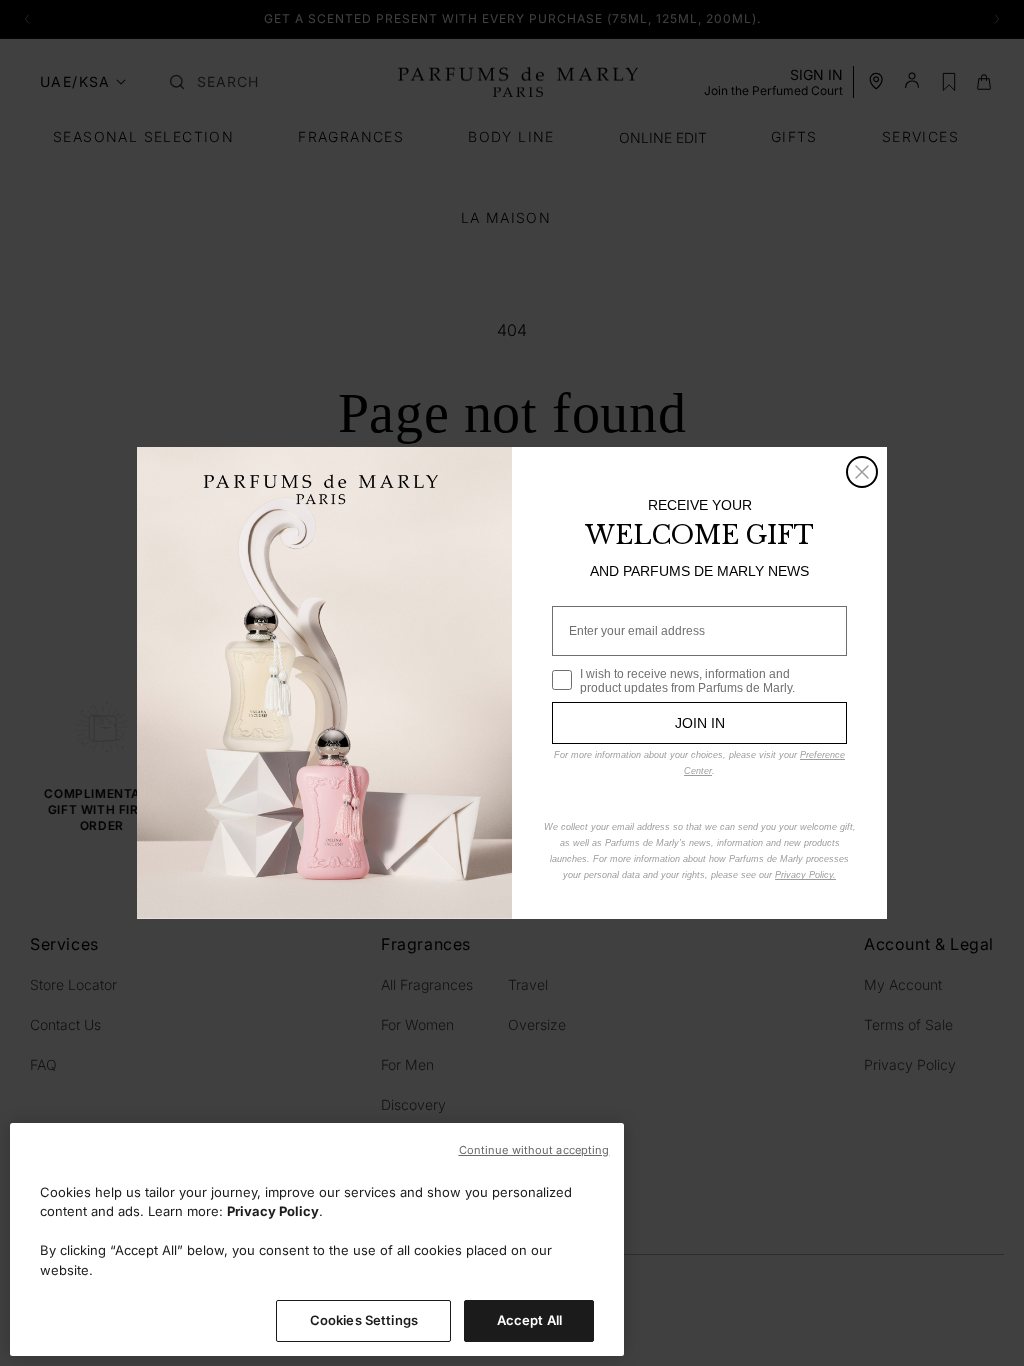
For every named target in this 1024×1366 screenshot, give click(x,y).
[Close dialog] (862, 472)
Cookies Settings (364, 1320)
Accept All (529, 1320)
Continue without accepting (534, 1150)
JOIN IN (700, 723)
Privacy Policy (273, 1211)
